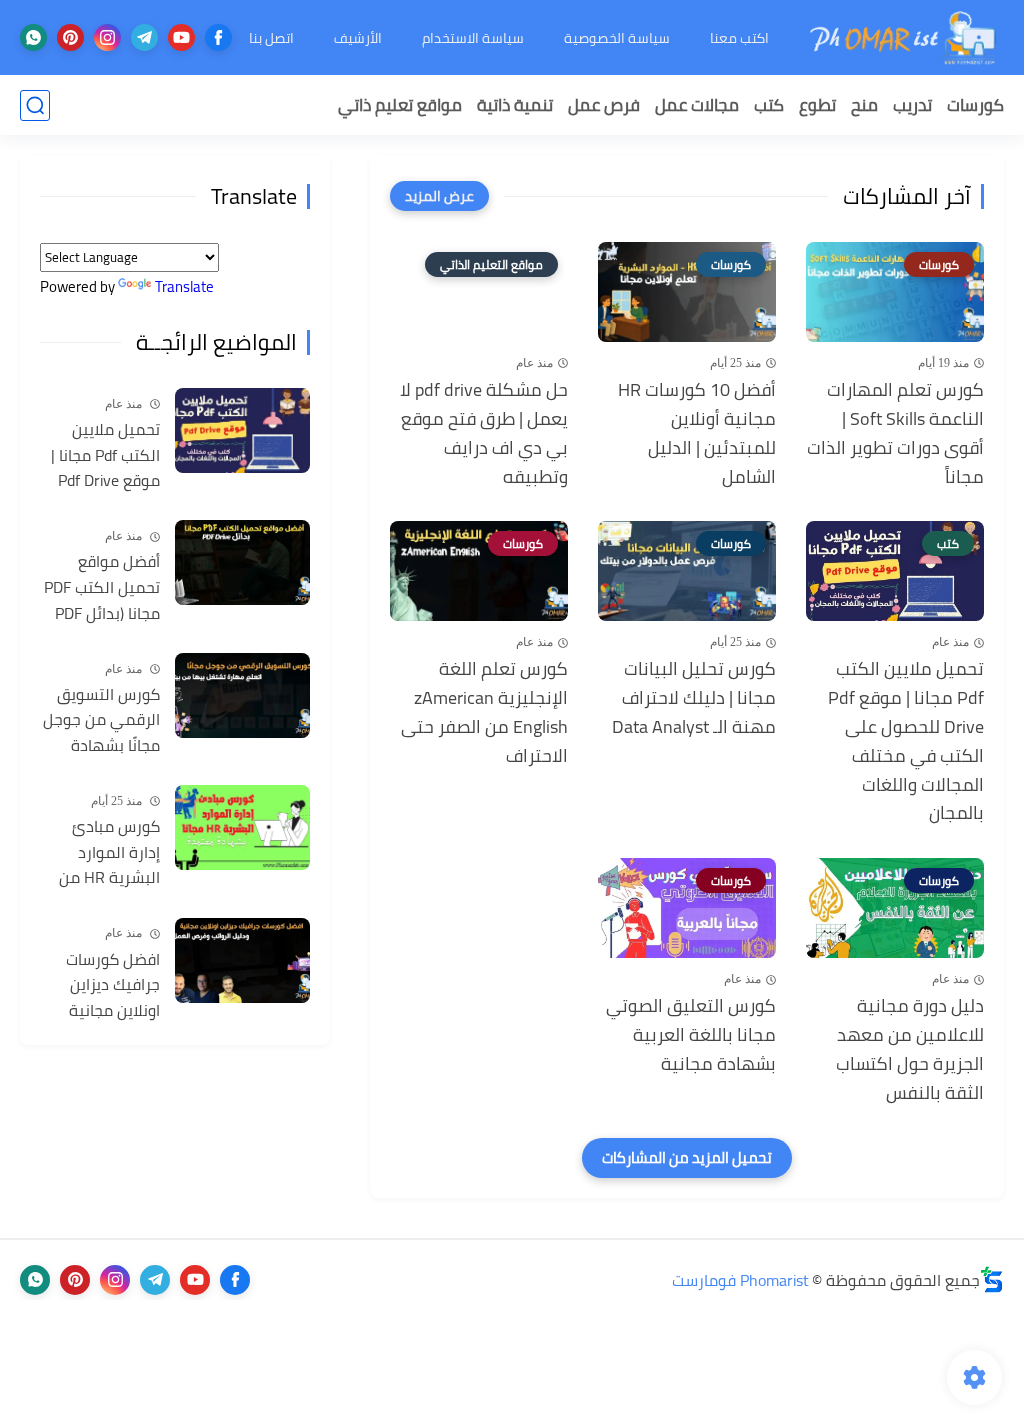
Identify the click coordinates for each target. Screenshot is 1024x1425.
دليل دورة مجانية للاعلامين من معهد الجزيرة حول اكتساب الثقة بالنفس (910, 1049)
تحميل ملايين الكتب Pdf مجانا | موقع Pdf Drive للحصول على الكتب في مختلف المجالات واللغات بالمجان (906, 741)
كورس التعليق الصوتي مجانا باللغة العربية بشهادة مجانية (691, 1035)
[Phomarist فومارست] (904, 38)
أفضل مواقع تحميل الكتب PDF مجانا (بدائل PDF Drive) (102, 588)
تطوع (817, 105)
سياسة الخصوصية (617, 38)
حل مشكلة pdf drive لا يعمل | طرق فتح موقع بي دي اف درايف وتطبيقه (484, 433)
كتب (769, 105)
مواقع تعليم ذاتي (400, 105)
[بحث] (35, 105)
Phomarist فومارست (740, 1280)
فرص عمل (604, 105)
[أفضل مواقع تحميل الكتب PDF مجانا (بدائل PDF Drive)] (242, 562)
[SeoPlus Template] (992, 1279)
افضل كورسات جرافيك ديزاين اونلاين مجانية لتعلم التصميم (112, 986)
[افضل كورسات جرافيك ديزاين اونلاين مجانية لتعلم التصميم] (242, 960)
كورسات (975, 105)
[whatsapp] (33, 37)
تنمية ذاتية (515, 105)
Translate (184, 286)
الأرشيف (358, 38)
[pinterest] (70, 37)
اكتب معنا (739, 38)
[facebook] (218, 37)
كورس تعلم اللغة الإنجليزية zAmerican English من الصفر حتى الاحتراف (484, 712)
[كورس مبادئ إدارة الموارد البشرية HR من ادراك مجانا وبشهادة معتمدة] (242, 827)
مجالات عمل (697, 105)
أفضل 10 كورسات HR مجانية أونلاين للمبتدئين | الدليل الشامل (697, 433)
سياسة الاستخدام (473, 38)
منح (864, 105)
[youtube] (181, 37)
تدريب (912, 105)
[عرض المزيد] (439, 196)
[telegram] (144, 37)
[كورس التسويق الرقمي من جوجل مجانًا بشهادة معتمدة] (242, 695)
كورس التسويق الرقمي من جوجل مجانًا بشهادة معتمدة (101, 721)
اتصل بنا (271, 38)
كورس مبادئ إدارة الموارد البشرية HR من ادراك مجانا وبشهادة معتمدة (100, 853)
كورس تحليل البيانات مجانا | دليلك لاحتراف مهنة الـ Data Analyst (694, 698)
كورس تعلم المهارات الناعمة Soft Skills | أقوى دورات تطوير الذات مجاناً (895, 433)
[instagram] (107, 37)
